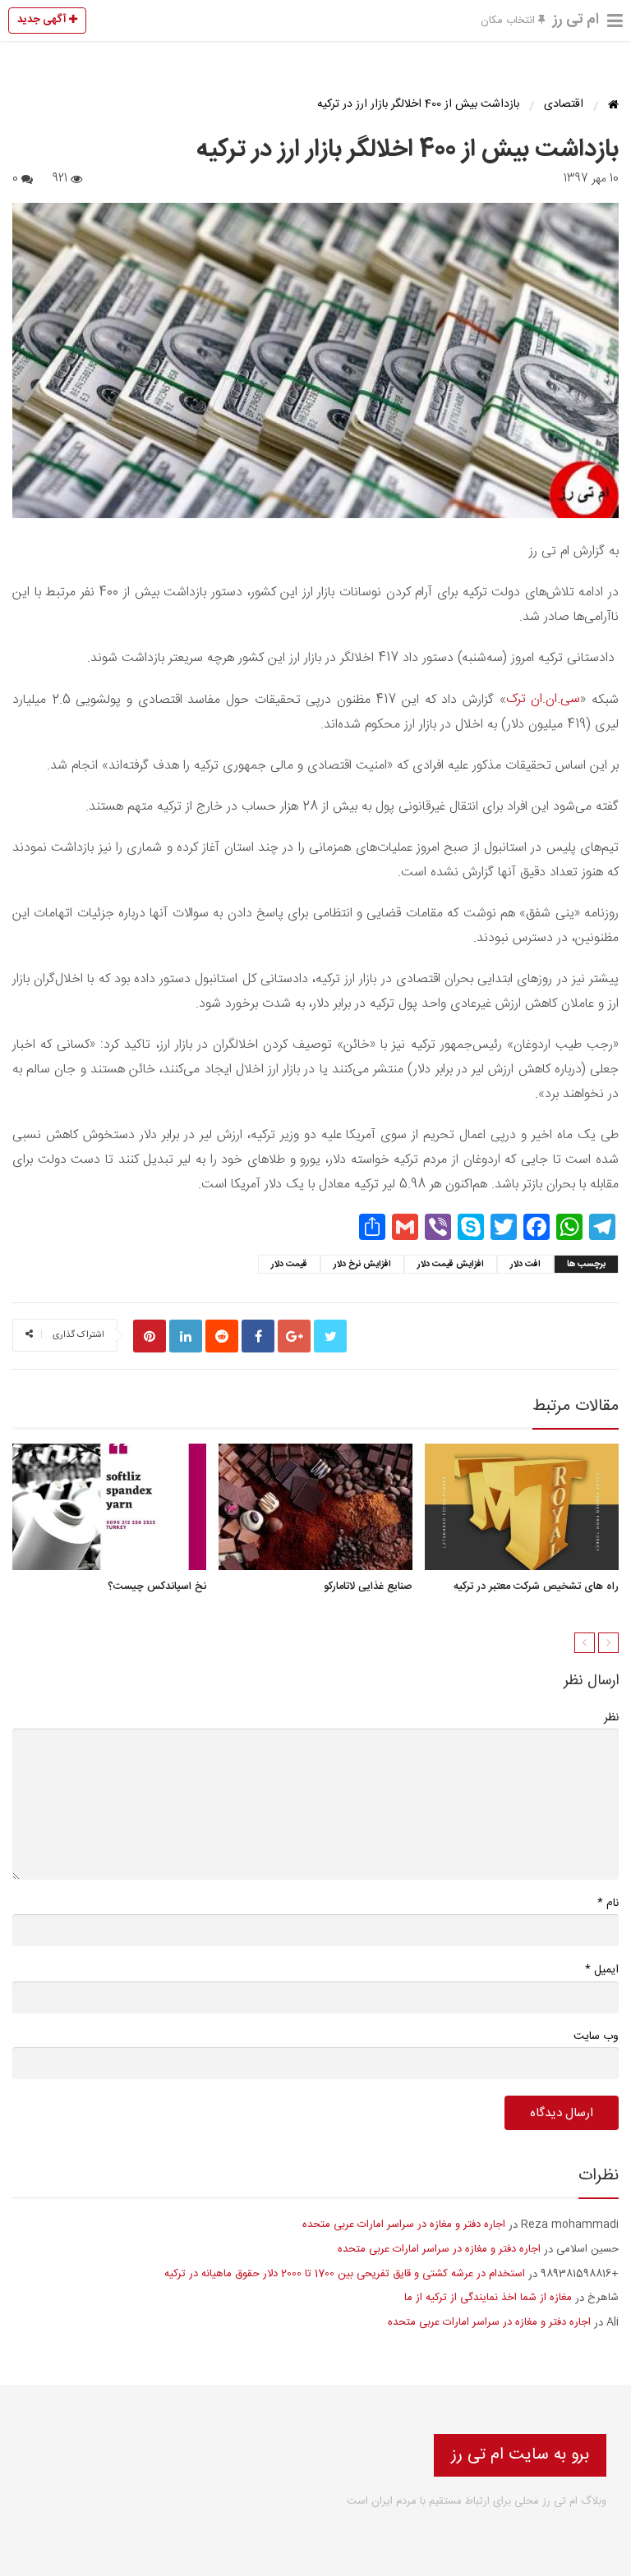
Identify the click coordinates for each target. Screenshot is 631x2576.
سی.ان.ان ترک (543, 699)
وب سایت (596, 2036)
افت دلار (525, 1265)
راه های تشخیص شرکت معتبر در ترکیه (536, 1586)
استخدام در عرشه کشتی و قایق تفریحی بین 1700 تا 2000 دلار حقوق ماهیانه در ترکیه (345, 2274)
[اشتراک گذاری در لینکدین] (186, 1336)
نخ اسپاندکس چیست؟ (157, 1586)
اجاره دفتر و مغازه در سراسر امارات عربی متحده (404, 2225)
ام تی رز (576, 20)
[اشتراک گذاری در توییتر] (330, 1336)
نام (608, 1903)
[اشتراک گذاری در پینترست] (150, 1336)
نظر (611, 1718)
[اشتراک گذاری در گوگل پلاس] (294, 1336)
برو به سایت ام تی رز (520, 2455)
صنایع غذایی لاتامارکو (368, 1586)
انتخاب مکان (509, 21)
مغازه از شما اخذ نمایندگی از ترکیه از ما (488, 2298)
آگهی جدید (43, 20)
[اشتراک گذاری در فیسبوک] (258, 1336)
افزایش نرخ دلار (362, 1265)
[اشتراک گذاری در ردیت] (222, 1336)
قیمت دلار (289, 1265)
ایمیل (602, 1970)
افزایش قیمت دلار (451, 1265)
